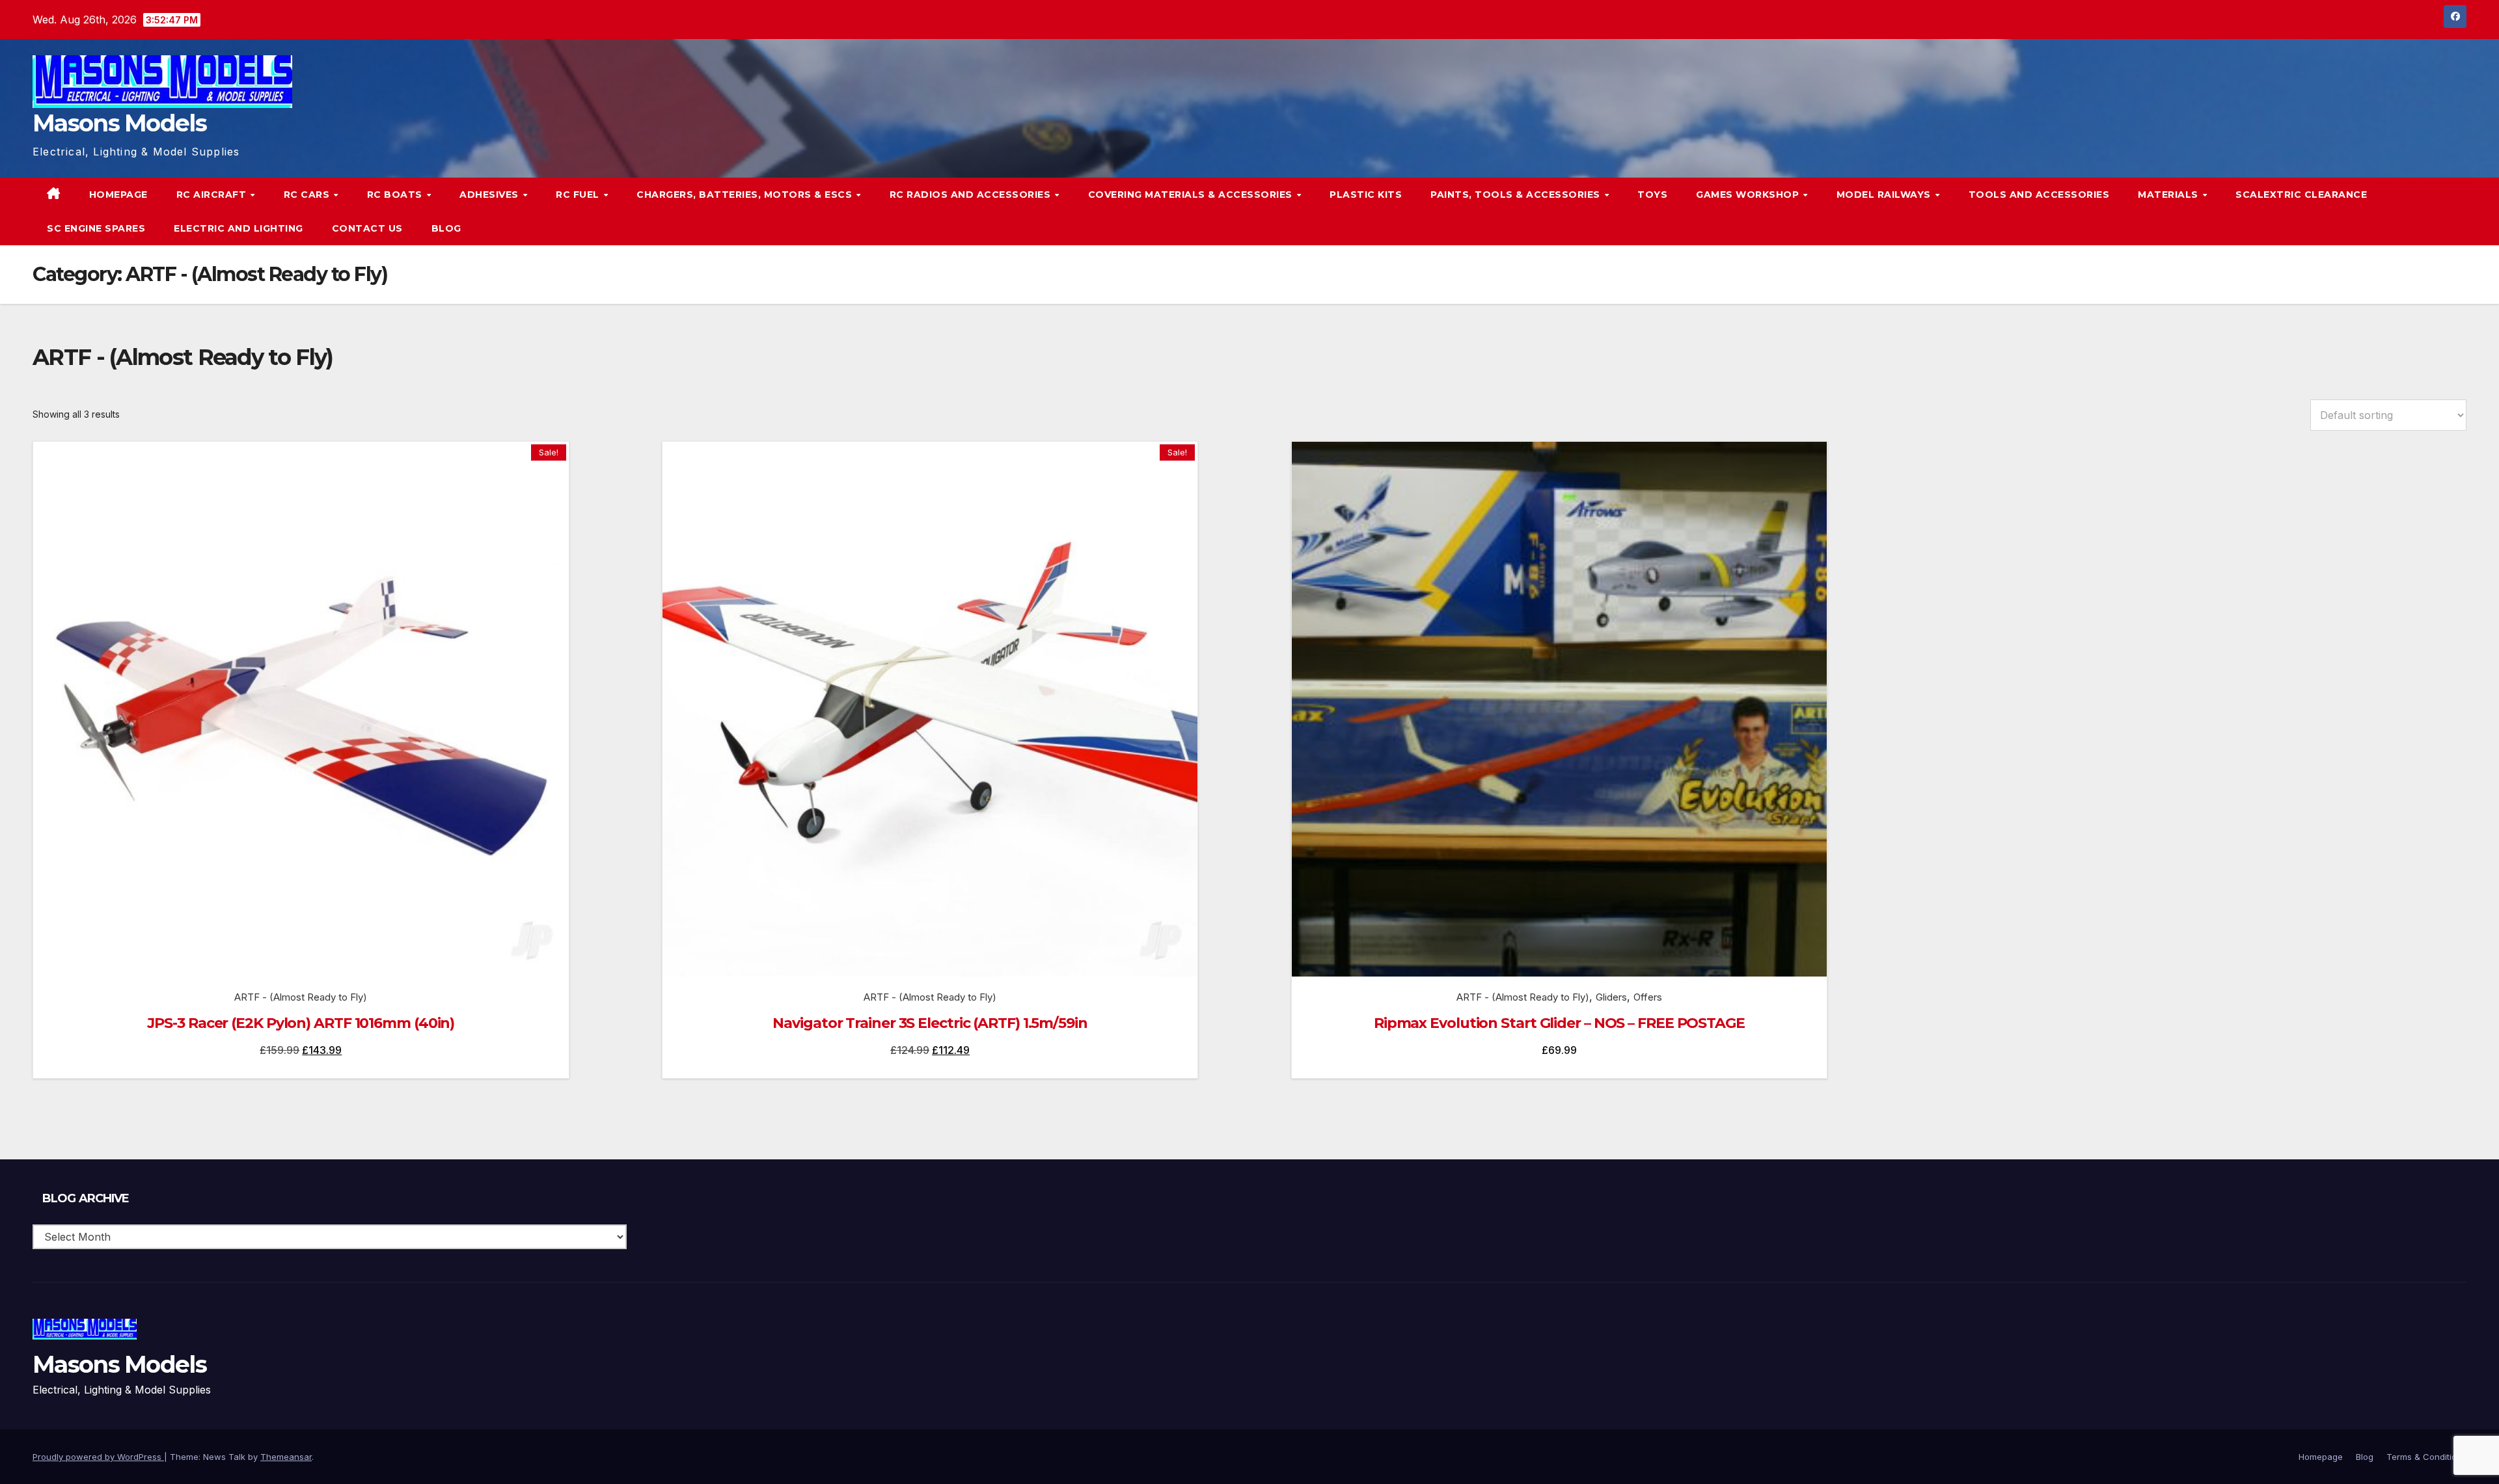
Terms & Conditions (2426, 1457)
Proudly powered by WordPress (98, 1457)
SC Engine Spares (96, 228)
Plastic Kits (1366, 195)
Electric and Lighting (239, 228)
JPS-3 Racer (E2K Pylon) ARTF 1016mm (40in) (301, 1023)
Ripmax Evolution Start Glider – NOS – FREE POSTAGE (1559, 1023)
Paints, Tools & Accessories (1517, 195)
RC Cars (308, 195)
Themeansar (286, 1457)
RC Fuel (579, 195)
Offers (1648, 997)
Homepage (118, 195)
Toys (1652, 195)
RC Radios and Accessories (972, 195)
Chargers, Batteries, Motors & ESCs (746, 195)
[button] (2430, 211)
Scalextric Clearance (2301, 195)
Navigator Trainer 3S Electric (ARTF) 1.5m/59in (930, 1023)
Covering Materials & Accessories (1192, 195)
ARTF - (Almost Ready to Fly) (301, 997)
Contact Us (367, 228)
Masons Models (119, 123)
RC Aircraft (213, 195)
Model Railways (1885, 195)
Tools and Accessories (2039, 195)
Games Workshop (1749, 195)
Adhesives (490, 195)
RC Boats (396, 195)
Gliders (1611, 997)
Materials (2169, 195)
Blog (446, 228)
